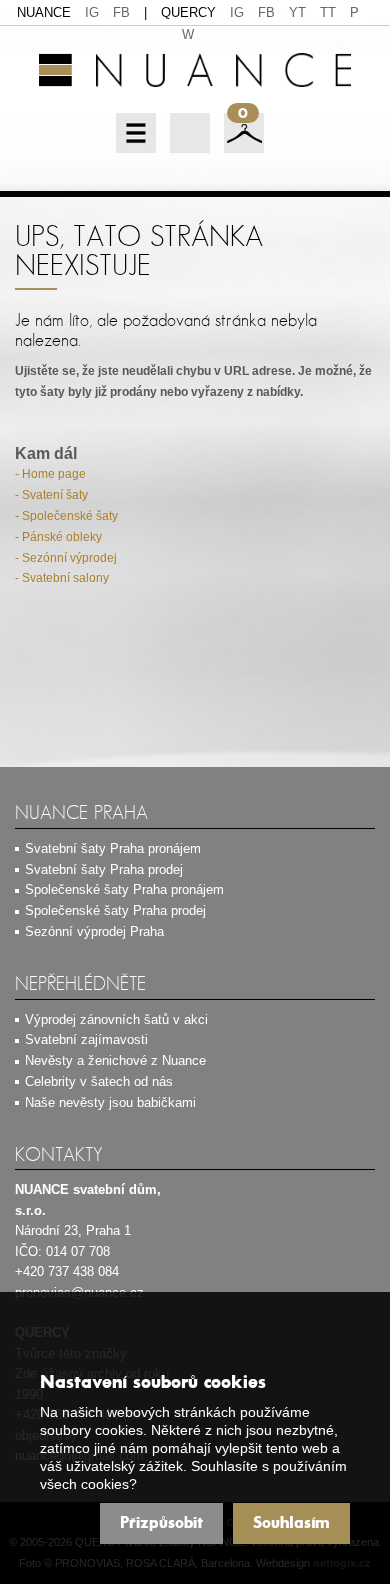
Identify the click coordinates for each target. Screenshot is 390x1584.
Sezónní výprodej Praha (94, 931)
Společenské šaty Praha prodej (115, 910)
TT (328, 12)
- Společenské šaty (66, 516)
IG (92, 12)
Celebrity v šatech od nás (99, 1081)
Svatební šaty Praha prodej (104, 869)
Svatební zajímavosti (86, 1039)
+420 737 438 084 (67, 1271)
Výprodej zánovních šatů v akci (116, 1019)
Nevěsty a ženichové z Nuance (115, 1060)
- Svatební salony (62, 578)
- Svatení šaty (51, 495)
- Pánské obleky (58, 537)
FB (121, 12)
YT (297, 12)
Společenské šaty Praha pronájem (124, 889)
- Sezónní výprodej (66, 558)
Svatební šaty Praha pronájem (113, 848)
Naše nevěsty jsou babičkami (110, 1102)
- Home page (50, 474)
